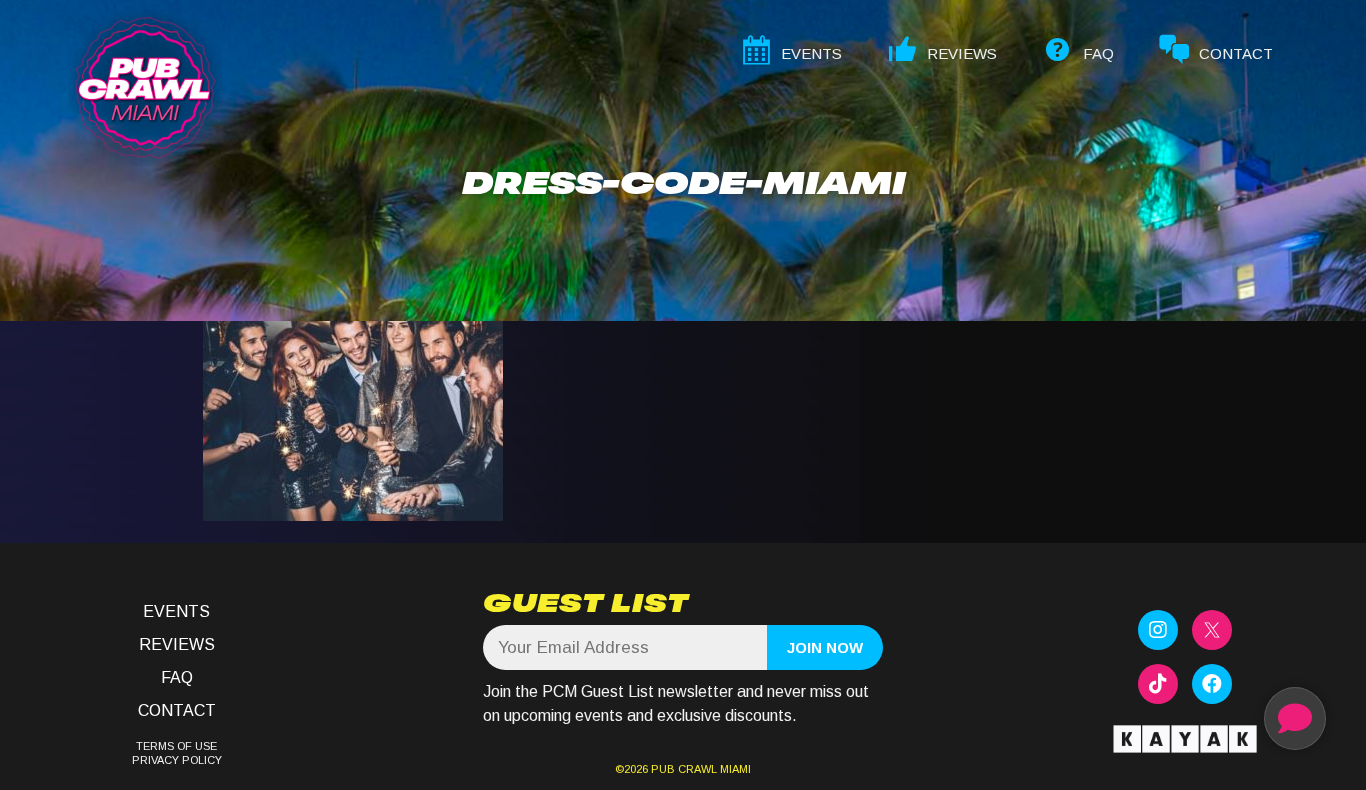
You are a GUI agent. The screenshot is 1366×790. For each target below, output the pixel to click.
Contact (177, 710)
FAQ (177, 677)
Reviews (177, 644)
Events (176, 611)
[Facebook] (1212, 684)
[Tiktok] (1158, 684)
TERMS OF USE (176, 746)
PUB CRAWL (684, 769)
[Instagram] (1158, 630)
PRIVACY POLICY (177, 760)
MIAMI (734, 769)
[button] (1295, 718)
